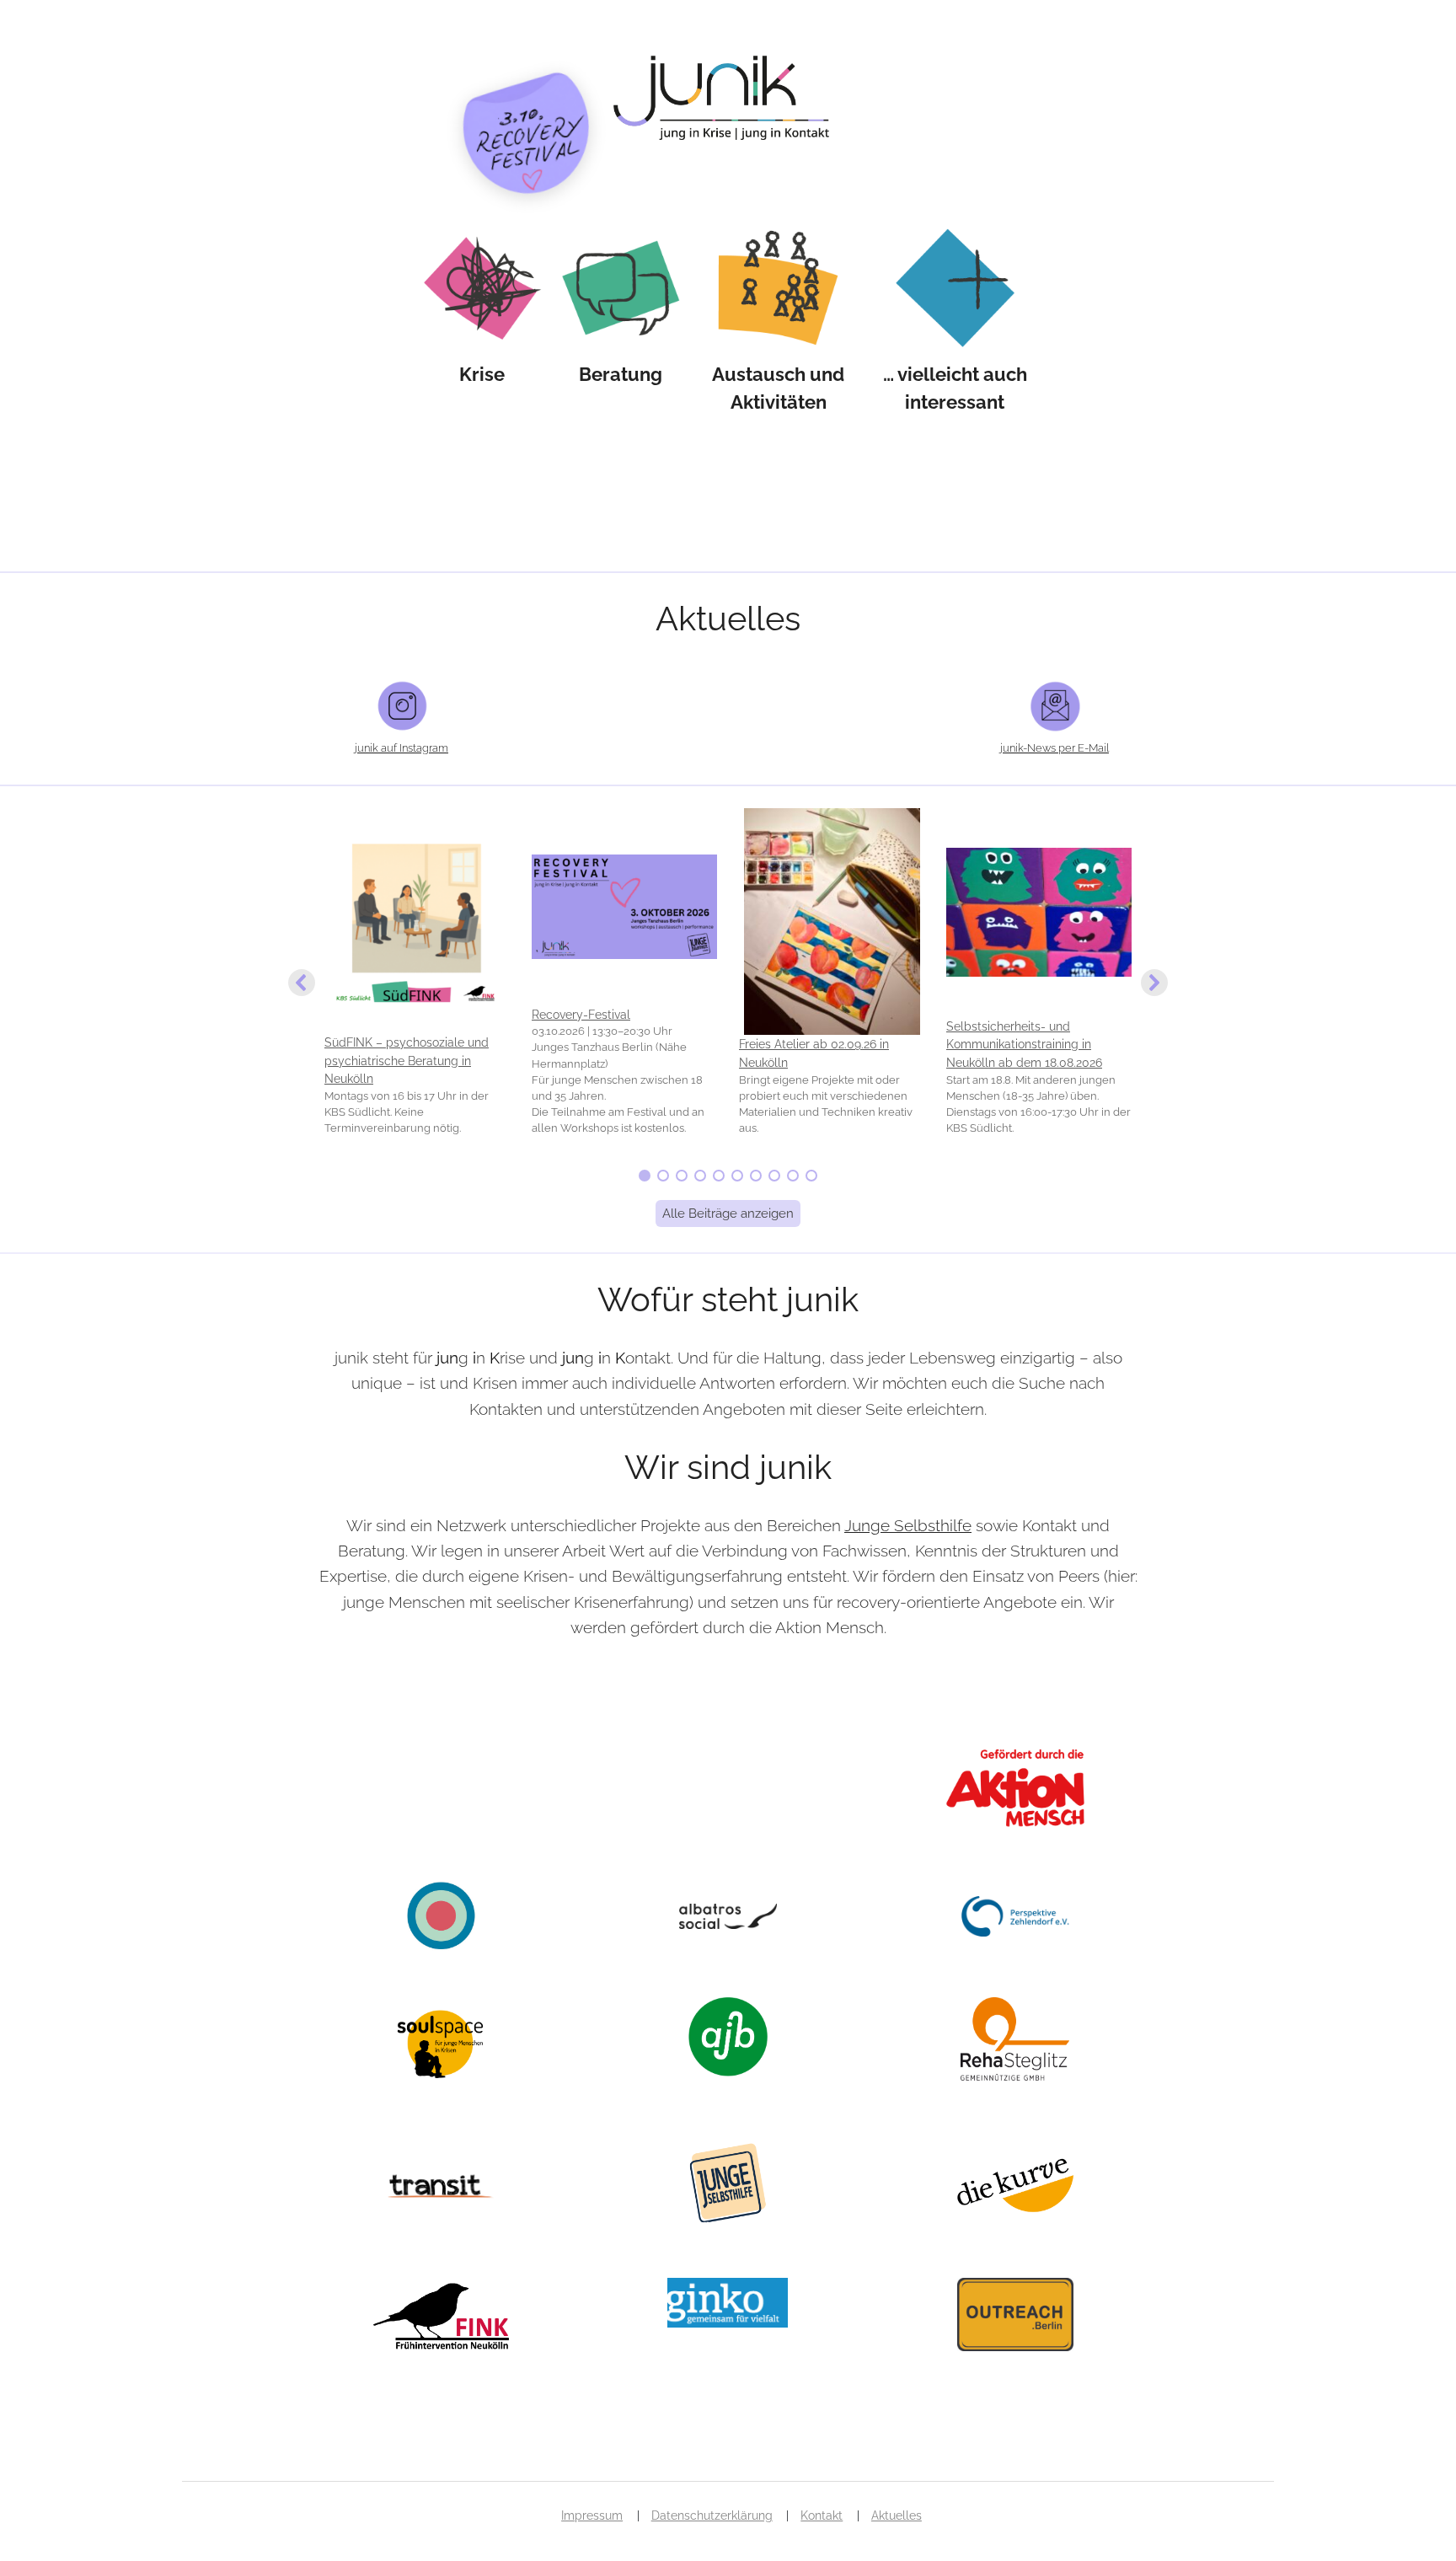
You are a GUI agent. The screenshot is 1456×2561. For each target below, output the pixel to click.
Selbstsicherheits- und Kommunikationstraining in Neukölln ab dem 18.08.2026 (1024, 1044)
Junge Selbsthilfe (908, 1525)
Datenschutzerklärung (712, 2515)
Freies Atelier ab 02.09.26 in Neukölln (814, 1053)
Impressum (592, 2515)
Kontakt (822, 2515)
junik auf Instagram (401, 748)
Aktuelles (897, 2515)
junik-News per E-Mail (1055, 748)
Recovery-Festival (581, 1014)
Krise (482, 374)
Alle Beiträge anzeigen (728, 1214)
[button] (417, 983)
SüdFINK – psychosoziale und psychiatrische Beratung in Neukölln (407, 1060)
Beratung (621, 374)
